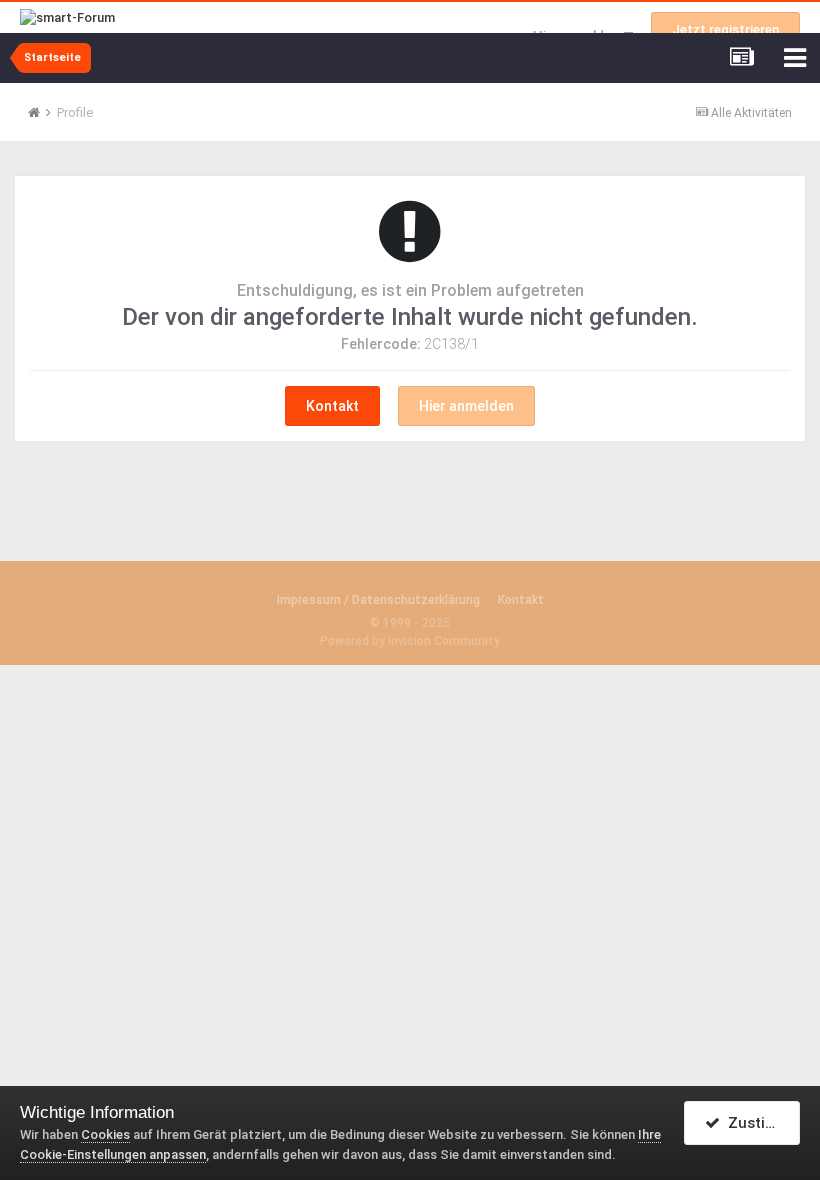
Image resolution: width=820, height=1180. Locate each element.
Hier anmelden (466, 406)
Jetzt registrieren (725, 29)
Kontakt (332, 406)
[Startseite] (41, 112)
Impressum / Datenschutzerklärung (378, 600)
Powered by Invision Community (410, 641)
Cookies (105, 1134)
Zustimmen (760, 1123)
